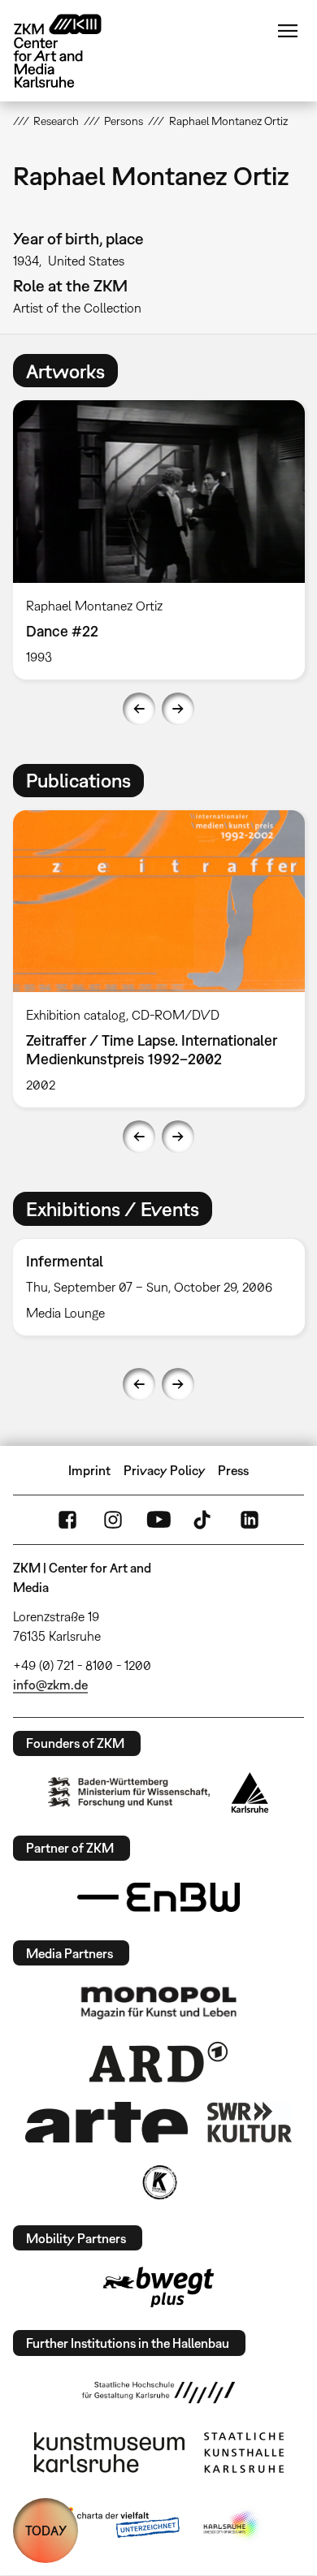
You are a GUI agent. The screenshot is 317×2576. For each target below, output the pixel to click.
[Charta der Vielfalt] (117, 2526)
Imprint (89, 1470)
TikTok (204, 1520)
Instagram (113, 1520)
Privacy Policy (165, 1470)
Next (178, 709)
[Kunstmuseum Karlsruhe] (109, 2453)
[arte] (106, 2122)
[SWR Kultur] (250, 2122)
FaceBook (67, 1520)
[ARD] (158, 2062)
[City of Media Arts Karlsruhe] (232, 2526)
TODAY (46, 2531)
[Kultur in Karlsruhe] (158, 2182)
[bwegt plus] (158, 2287)
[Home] (70, 51)
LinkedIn (250, 1520)
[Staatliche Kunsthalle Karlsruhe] (244, 2453)
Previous (139, 709)
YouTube (158, 1520)
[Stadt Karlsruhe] (250, 1793)
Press (233, 1470)
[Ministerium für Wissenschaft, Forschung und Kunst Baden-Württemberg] (129, 1792)
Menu (288, 31)
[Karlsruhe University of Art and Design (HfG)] (158, 2393)
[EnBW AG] (158, 1897)
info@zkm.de (50, 1685)
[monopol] (158, 2002)
